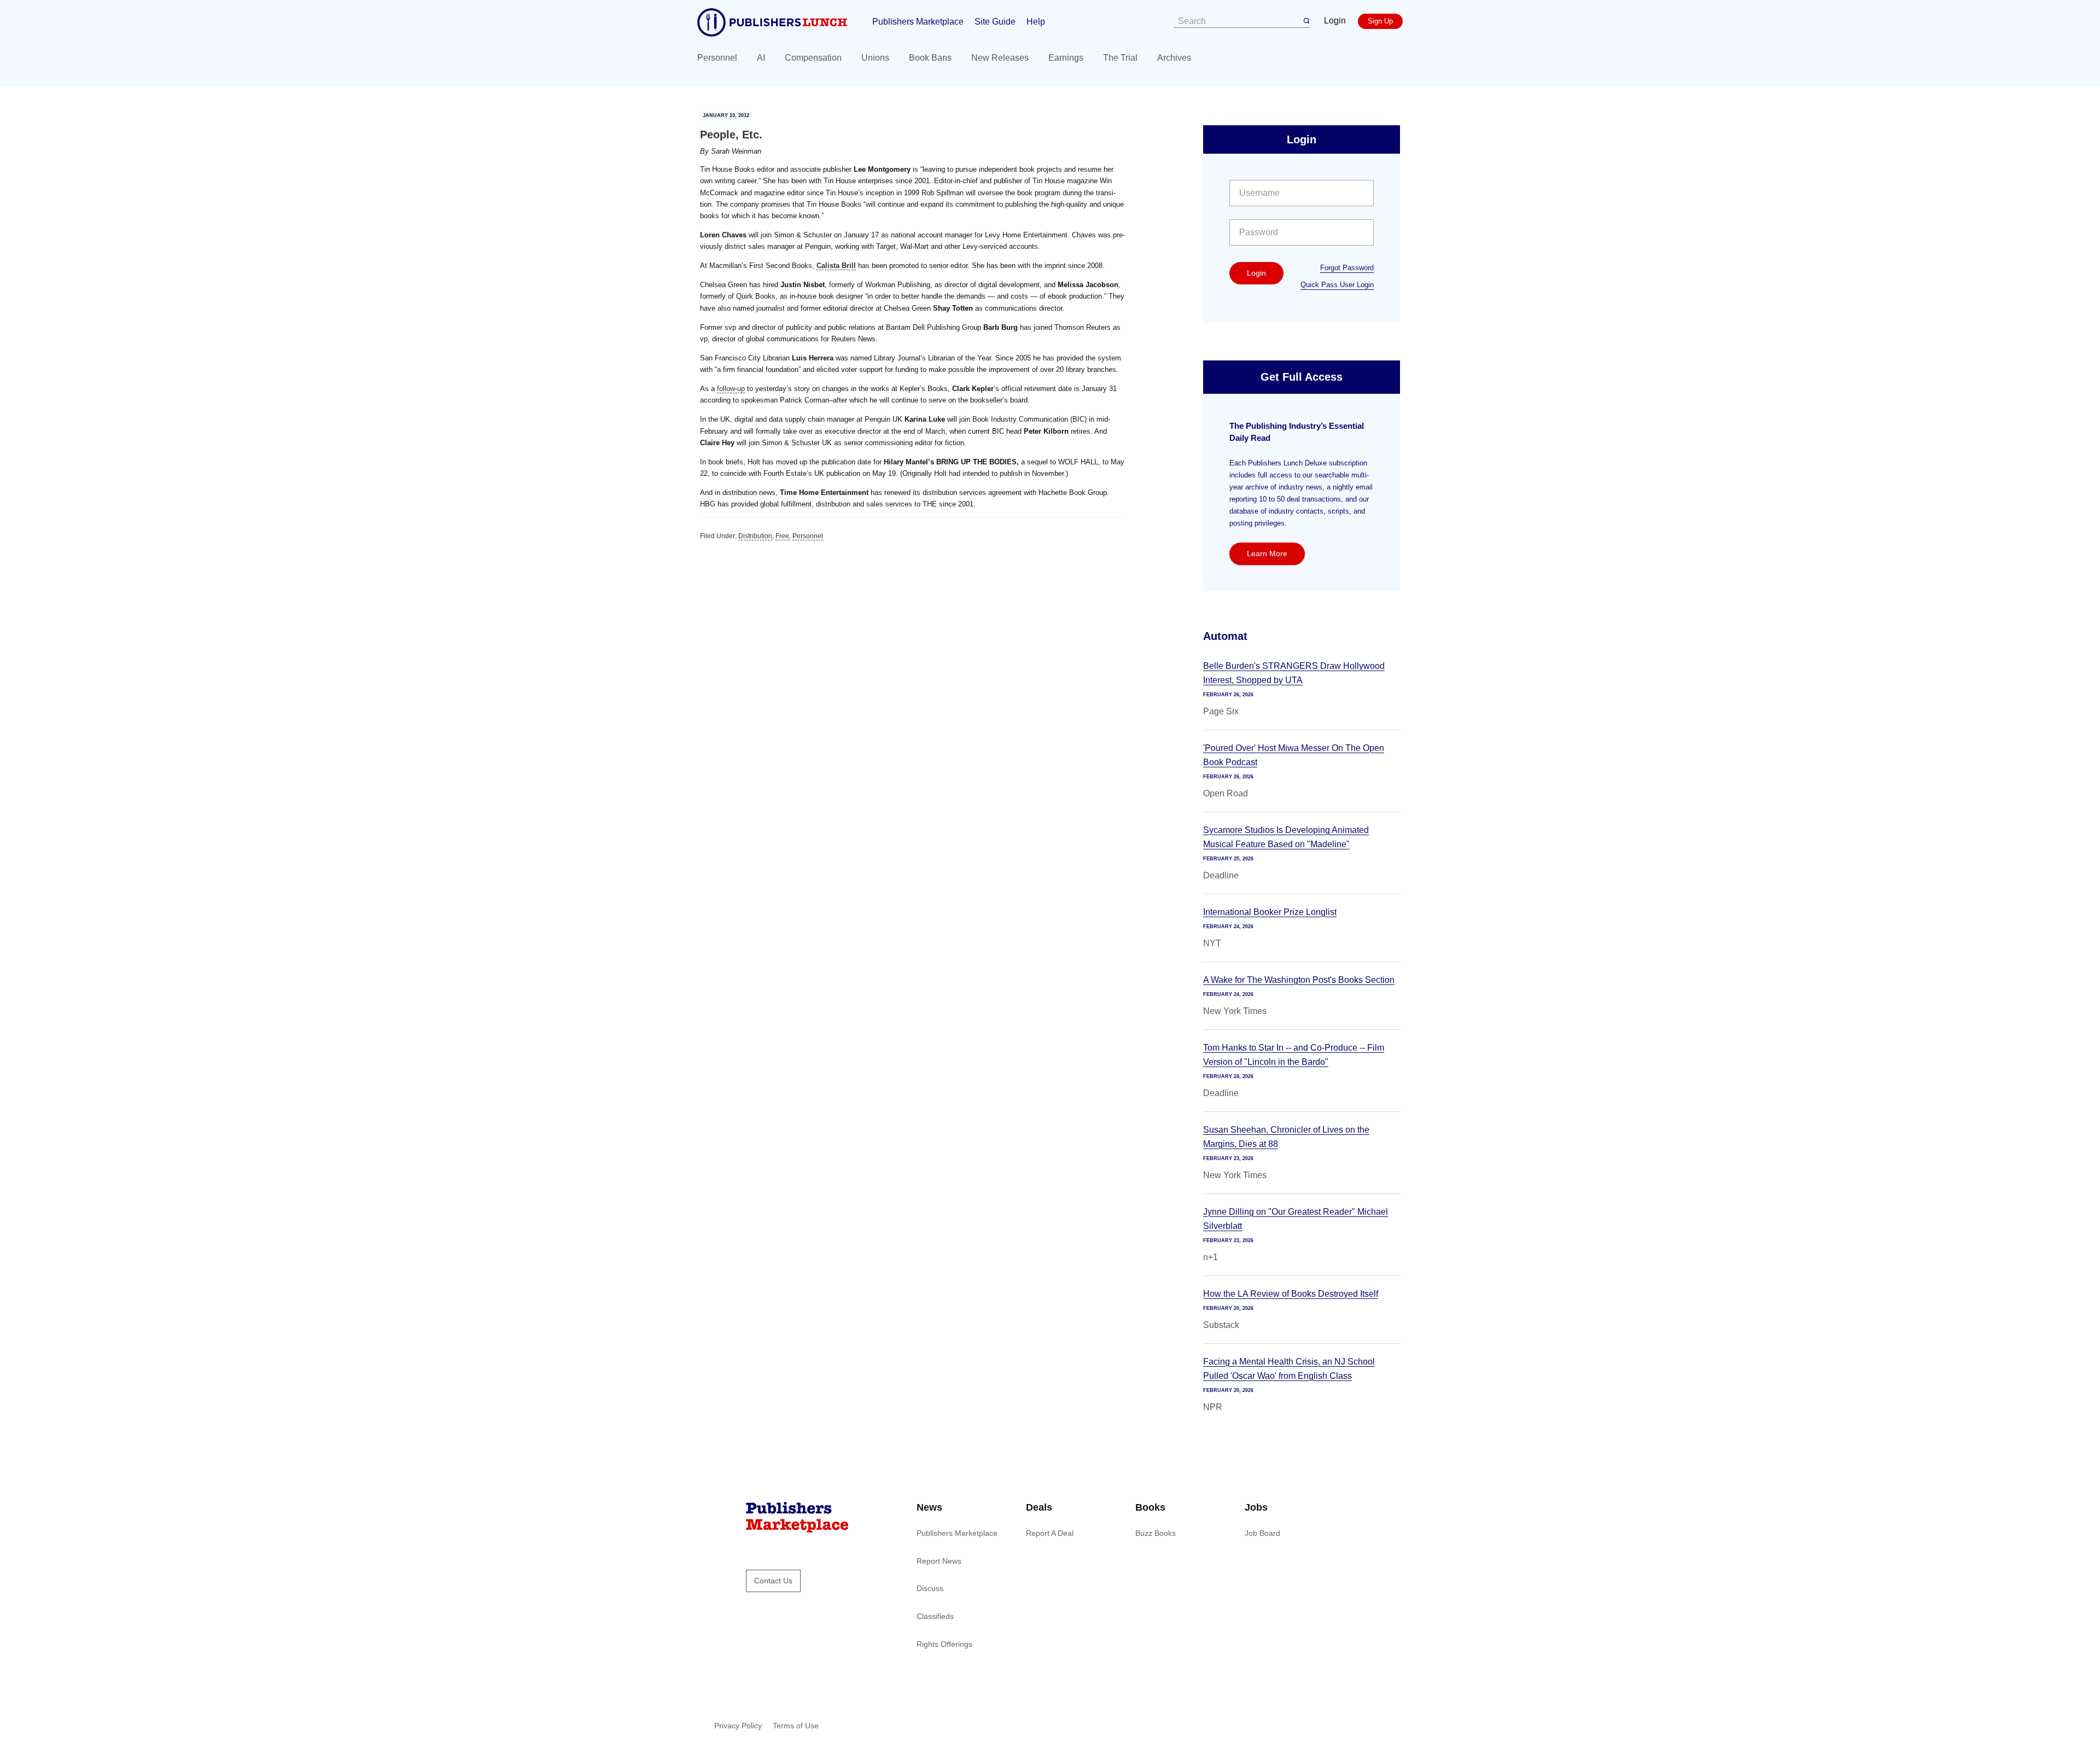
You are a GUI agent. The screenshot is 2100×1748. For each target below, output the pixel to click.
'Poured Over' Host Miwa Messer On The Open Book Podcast (1294, 755)
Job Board (1262, 1533)
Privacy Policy (738, 1726)
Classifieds (935, 1616)
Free (782, 536)
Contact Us (773, 1581)
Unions (875, 58)
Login (1335, 21)
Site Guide (995, 22)
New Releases (1000, 58)
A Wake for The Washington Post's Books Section (1299, 980)
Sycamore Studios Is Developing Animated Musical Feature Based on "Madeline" (1286, 837)
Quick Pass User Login (1337, 285)
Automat (1225, 636)
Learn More (1267, 553)
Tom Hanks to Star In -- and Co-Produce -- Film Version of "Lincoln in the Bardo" (1294, 1055)
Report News (939, 1561)
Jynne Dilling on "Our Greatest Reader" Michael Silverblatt (1296, 1219)
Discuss (930, 1588)
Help (1036, 22)
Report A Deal (1050, 1533)
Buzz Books (1156, 1533)
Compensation (813, 58)
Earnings (1066, 58)
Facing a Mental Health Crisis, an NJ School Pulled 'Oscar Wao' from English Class (1289, 1369)
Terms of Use (796, 1726)
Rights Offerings (944, 1644)
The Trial (1120, 58)
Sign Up (1380, 21)
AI (761, 58)
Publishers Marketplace (918, 22)
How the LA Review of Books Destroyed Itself (1291, 1294)
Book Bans (930, 58)
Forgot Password (1347, 268)
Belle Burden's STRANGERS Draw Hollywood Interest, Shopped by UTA (1294, 673)
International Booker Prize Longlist (1270, 912)
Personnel (717, 58)
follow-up (731, 389)
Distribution (755, 536)
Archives (1174, 58)
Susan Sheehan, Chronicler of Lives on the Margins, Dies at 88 (1286, 1137)
